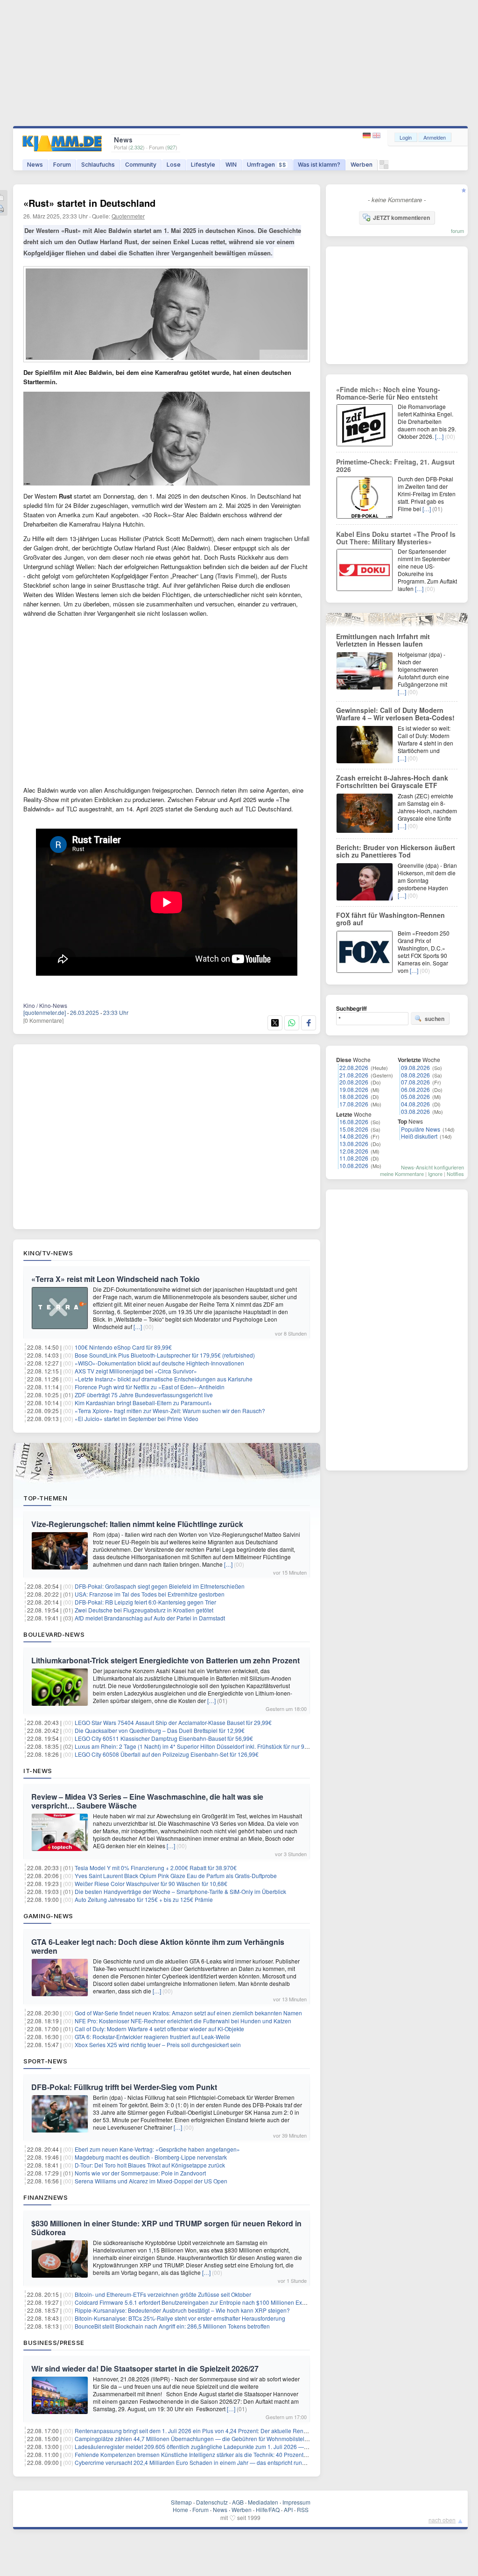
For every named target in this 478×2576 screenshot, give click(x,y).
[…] (138, 1327)
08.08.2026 (415, 1075)
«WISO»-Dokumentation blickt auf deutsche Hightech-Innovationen (159, 1363)
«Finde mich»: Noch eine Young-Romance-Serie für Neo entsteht (388, 393)
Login (406, 137)
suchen (435, 1019)
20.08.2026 (354, 1082)
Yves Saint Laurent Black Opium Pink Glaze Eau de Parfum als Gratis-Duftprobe (176, 1876)
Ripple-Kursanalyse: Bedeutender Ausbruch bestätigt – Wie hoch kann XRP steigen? (182, 2310)
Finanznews (46, 2197)
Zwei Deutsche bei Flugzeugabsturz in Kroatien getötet (144, 1610)
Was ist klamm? (319, 165)
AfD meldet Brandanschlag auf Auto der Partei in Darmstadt (150, 1618)
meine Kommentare (402, 1174)
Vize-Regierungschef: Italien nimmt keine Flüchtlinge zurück (137, 1524)
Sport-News (45, 2061)
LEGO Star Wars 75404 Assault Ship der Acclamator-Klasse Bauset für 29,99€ (173, 1722)
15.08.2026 (354, 1129)
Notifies (455, 1174)
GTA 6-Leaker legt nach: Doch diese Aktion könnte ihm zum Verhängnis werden (158, 1946)
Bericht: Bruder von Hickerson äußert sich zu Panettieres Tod (396, 851)
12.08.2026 (354, 1151)
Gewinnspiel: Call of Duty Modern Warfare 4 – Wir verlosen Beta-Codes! (395, 714)
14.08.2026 (354, 1136)
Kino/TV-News (48, 1253)
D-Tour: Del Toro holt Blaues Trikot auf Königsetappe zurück (150, 2165)
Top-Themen (45, 1498)
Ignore (435, 1174)
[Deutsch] (368, 136)
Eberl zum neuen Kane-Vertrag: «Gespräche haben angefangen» (157, 2149)
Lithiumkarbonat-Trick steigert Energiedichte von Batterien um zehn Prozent (165, 1660)
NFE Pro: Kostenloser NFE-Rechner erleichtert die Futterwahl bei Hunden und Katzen (183, 2021)
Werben (362, 165)
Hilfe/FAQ (268, 2509)
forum (457, 231)
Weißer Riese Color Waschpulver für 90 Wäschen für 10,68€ (151, 1883)
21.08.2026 (354, 1075)
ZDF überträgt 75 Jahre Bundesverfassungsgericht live (144, 1395)
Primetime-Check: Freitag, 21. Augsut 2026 (395, 465)
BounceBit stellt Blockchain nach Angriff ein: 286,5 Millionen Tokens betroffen (172, 2326)
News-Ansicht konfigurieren (432, 1167)
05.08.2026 (415, 1096)
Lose (174, 165)
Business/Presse (54, 2343)
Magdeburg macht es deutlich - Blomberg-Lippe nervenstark (151, 2157)
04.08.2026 (415, 1104)
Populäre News (421, 1129)
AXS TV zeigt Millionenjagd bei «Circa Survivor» (136, 1371)
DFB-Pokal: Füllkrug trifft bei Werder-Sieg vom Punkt (124, 2087)
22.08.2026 (354, 1067)
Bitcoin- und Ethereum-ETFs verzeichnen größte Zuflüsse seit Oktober (163, 2294)
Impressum (296, 2502)
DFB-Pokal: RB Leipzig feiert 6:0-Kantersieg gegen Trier (145, 1602)
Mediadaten (263, 2502)
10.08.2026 (354, 1165)
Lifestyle (203, 165)
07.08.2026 (415, 1082)
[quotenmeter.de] (45, 1012)
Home (180, 2509)
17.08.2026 (354, 1104)
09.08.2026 (415, 1067)
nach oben (442, 2520)
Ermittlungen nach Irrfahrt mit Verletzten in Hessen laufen (383, 640)
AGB (238, 2502)
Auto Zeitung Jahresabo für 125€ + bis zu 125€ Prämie (144, 1899)
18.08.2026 (354, 1096)
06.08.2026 (415, 1089)
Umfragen (267, 165)
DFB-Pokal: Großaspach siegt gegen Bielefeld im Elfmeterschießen (160, 1586)
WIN (231, 165)
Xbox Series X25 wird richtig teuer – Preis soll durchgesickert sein (158, 2045)
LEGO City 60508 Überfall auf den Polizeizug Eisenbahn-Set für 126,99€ (167, 1754)
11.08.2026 (354, 1158)
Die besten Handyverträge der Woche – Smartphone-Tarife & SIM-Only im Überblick (180, 1891)
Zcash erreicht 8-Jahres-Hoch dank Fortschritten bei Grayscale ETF (392, 781)
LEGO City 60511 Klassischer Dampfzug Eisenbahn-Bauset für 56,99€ (164, 1738)
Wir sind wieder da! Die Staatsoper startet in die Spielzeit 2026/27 (145, 2368)
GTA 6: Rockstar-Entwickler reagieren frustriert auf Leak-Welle (152, 2037)
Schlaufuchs (98, 165)
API (288, 2509)
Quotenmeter (128, 216)
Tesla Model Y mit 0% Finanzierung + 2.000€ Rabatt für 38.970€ (156, 1868)
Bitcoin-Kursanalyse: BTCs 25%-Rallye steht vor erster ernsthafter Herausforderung (180, 2318)
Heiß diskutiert (419, 1136)
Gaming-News (48, 1916)
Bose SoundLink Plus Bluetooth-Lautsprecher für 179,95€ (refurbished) (165, 1355)
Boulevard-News (54, 1634)
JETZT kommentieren (401, 218)
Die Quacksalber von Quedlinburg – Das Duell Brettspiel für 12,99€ (160, 1730)
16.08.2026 (354, 1122)
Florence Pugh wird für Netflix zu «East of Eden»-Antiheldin (150, 1387)
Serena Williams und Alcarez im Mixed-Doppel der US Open (151, 2181)
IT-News (38, 1771)
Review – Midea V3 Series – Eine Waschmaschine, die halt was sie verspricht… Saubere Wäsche (147, 1801)
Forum (62, 165)
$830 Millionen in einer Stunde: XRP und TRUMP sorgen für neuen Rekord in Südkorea (166, 2228)
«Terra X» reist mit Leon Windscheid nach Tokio (116, 1279)
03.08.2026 (415, 1111)
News (35, 165)
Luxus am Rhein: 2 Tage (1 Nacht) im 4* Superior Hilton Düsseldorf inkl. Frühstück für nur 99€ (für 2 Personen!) (215, 1746)
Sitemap (181, 2502)
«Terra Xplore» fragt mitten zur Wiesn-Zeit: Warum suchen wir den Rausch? (170, 1411)
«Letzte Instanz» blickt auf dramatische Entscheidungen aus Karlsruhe (164, 1379)
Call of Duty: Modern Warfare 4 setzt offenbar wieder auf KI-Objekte (159, 2029)
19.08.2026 (354, 1089)
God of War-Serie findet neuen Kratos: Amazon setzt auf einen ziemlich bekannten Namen (188, 2013)
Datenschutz (212, 2502)
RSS (303, 2509)
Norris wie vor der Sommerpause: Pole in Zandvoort (140, 2173)
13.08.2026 (354, 1144)
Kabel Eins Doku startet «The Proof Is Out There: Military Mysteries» (396, 538)
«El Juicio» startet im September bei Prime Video (137, 1418)
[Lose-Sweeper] (384, 167)
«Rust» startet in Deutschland (89, 203)
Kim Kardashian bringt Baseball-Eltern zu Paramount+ (143, 1403)
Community (141, 165)
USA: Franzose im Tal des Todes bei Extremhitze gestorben (150, 1594)
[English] (376, 136)
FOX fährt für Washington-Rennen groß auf (390, 919)
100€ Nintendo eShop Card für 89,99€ (123, 1347)
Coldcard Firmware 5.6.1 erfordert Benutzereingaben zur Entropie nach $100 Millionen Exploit (194, 2302)
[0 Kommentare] (43, 1020)
